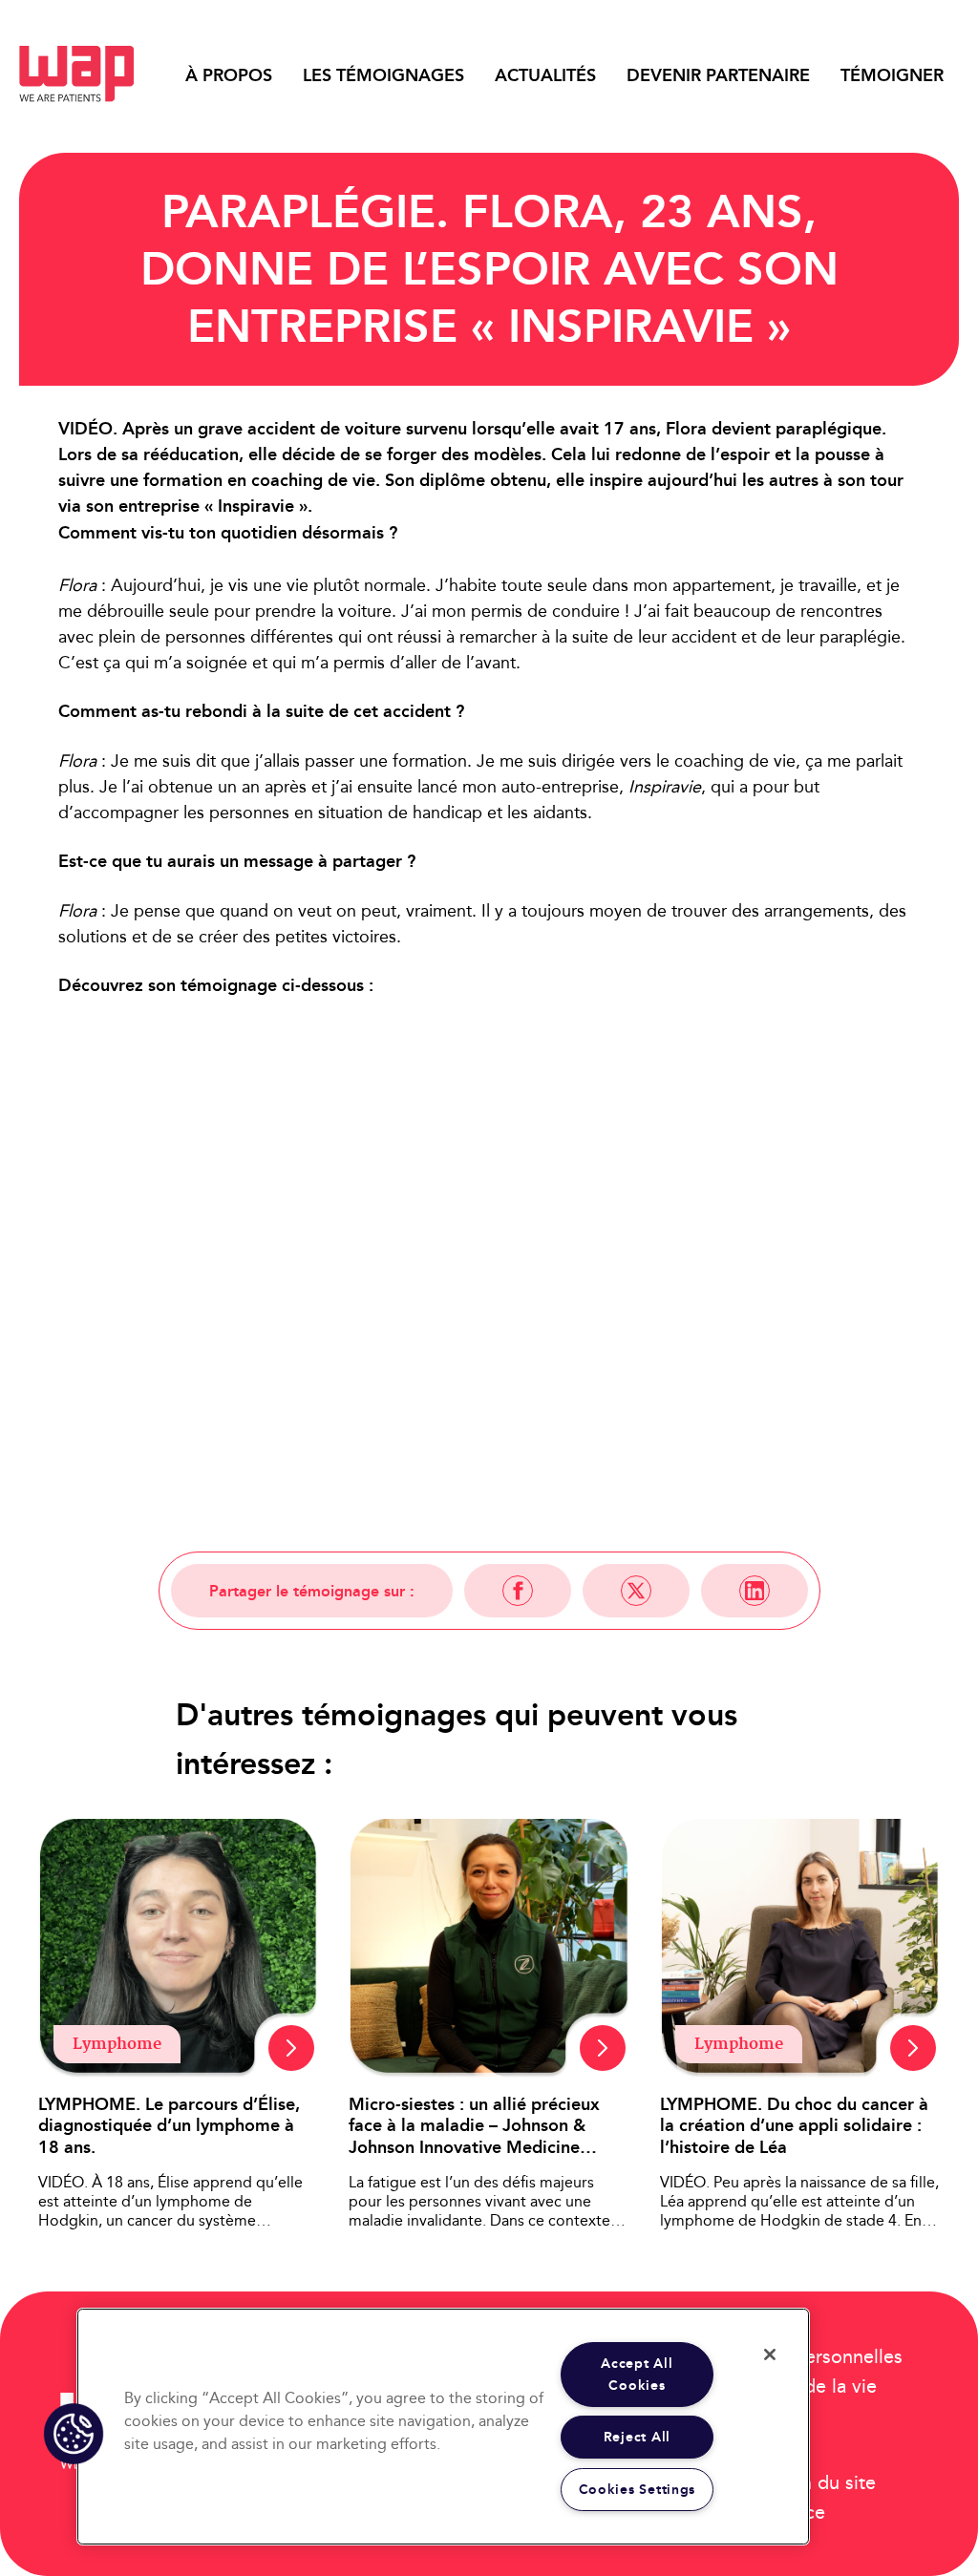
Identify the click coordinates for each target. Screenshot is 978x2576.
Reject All (637, 2437)
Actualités (545, 75)
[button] (74, 2434)
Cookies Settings (638, 2490)
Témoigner (892, 75)
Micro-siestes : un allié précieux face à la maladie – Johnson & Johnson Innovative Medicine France (474, 2126)
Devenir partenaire (718, 75)
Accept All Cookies (637, 2375)
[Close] (770, 2354)
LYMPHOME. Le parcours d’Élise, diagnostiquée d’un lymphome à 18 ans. (169, 2126)
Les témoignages (383, 75)
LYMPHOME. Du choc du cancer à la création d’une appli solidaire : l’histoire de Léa (794, 2126)
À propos (229, 75)
